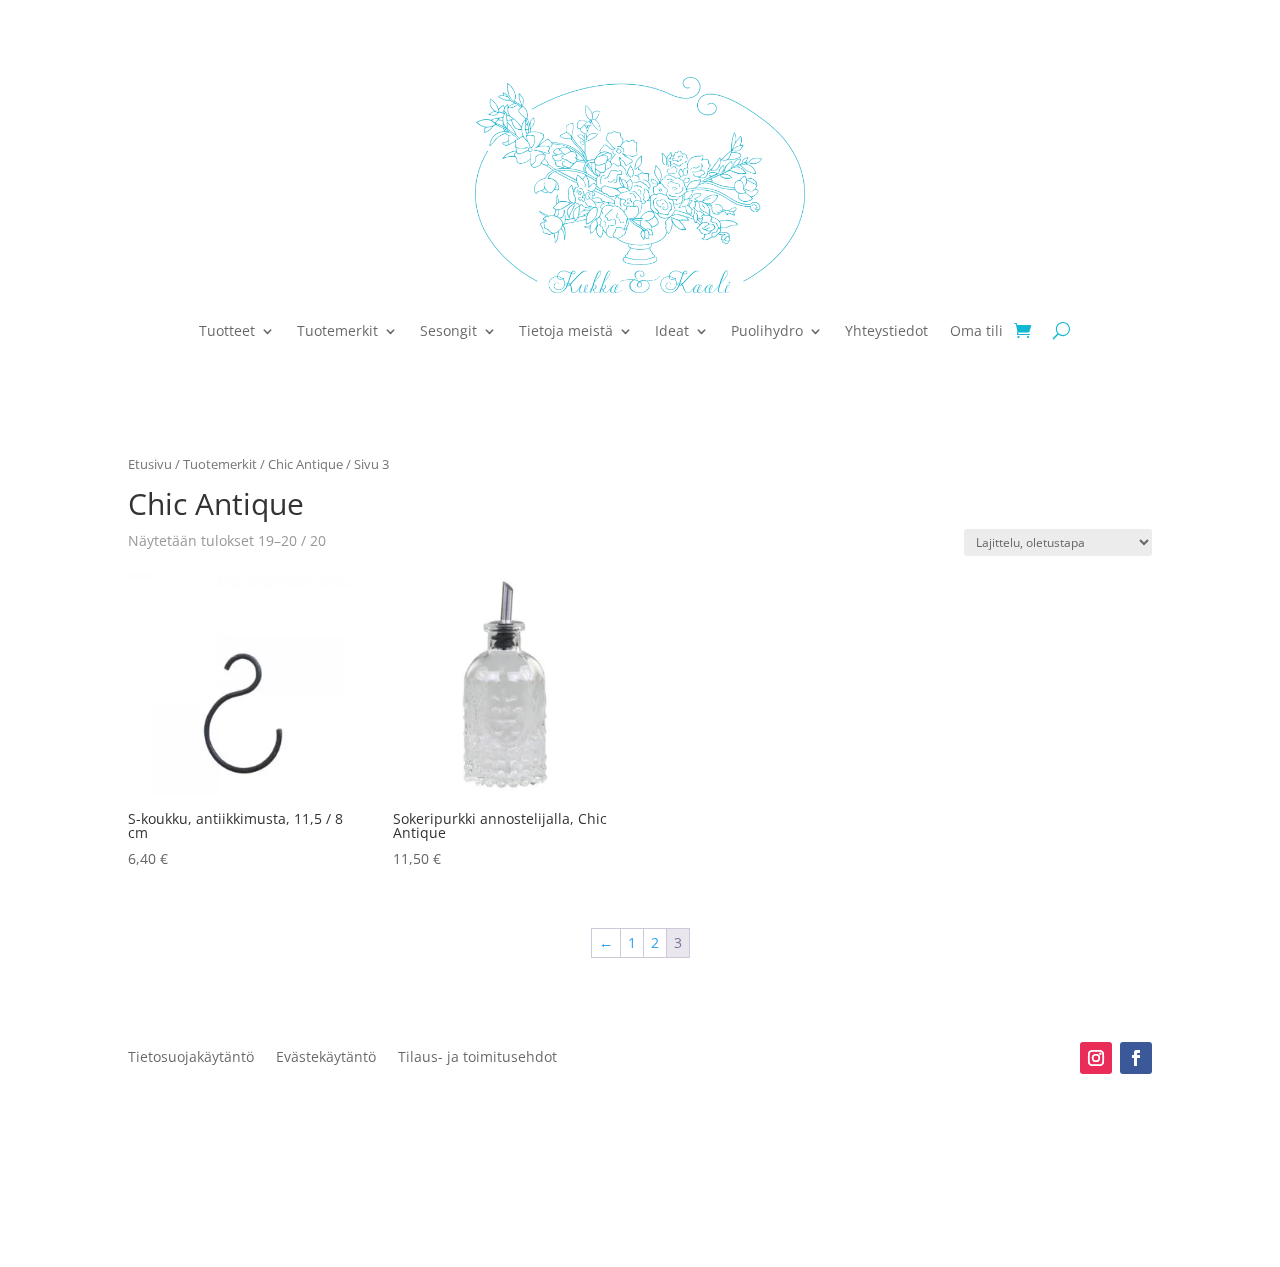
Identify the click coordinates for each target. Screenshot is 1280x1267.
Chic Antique (305, 464)
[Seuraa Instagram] (1096, 1058)
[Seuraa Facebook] (1136, 1058)
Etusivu (150, 464)
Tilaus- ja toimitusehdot (477, 1058)
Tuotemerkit (337, 330)
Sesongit (448, 330)
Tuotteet (227, 330)
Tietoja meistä (566, 330)
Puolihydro (767, 330)
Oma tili (976, 330)
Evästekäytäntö (326, 1058)
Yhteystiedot (886, 330)
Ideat (672, 330)
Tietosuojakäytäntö (191, 1058)
